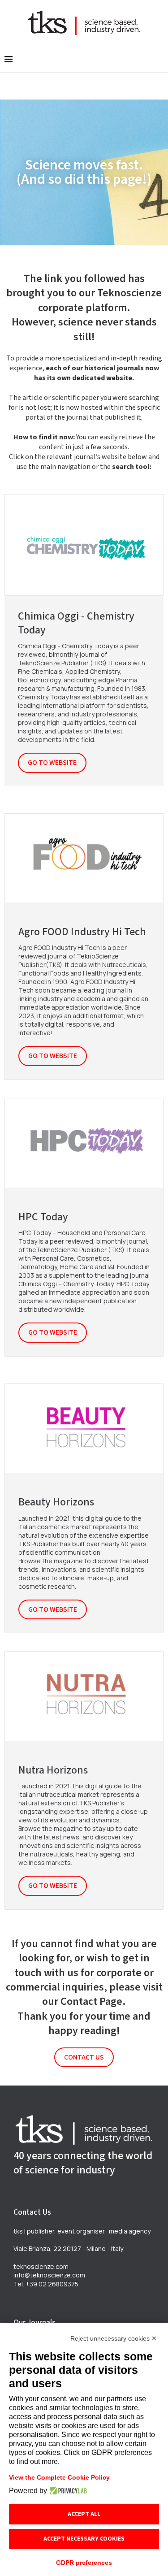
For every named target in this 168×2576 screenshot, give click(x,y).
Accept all (84, 2514)
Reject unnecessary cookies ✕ (114, 2338)
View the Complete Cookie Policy (59, 2477)
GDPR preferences (84, 2563)
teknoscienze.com (41, 2266)
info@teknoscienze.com (49, 2275)
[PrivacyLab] (67, 2491)
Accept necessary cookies (84, 2539)
